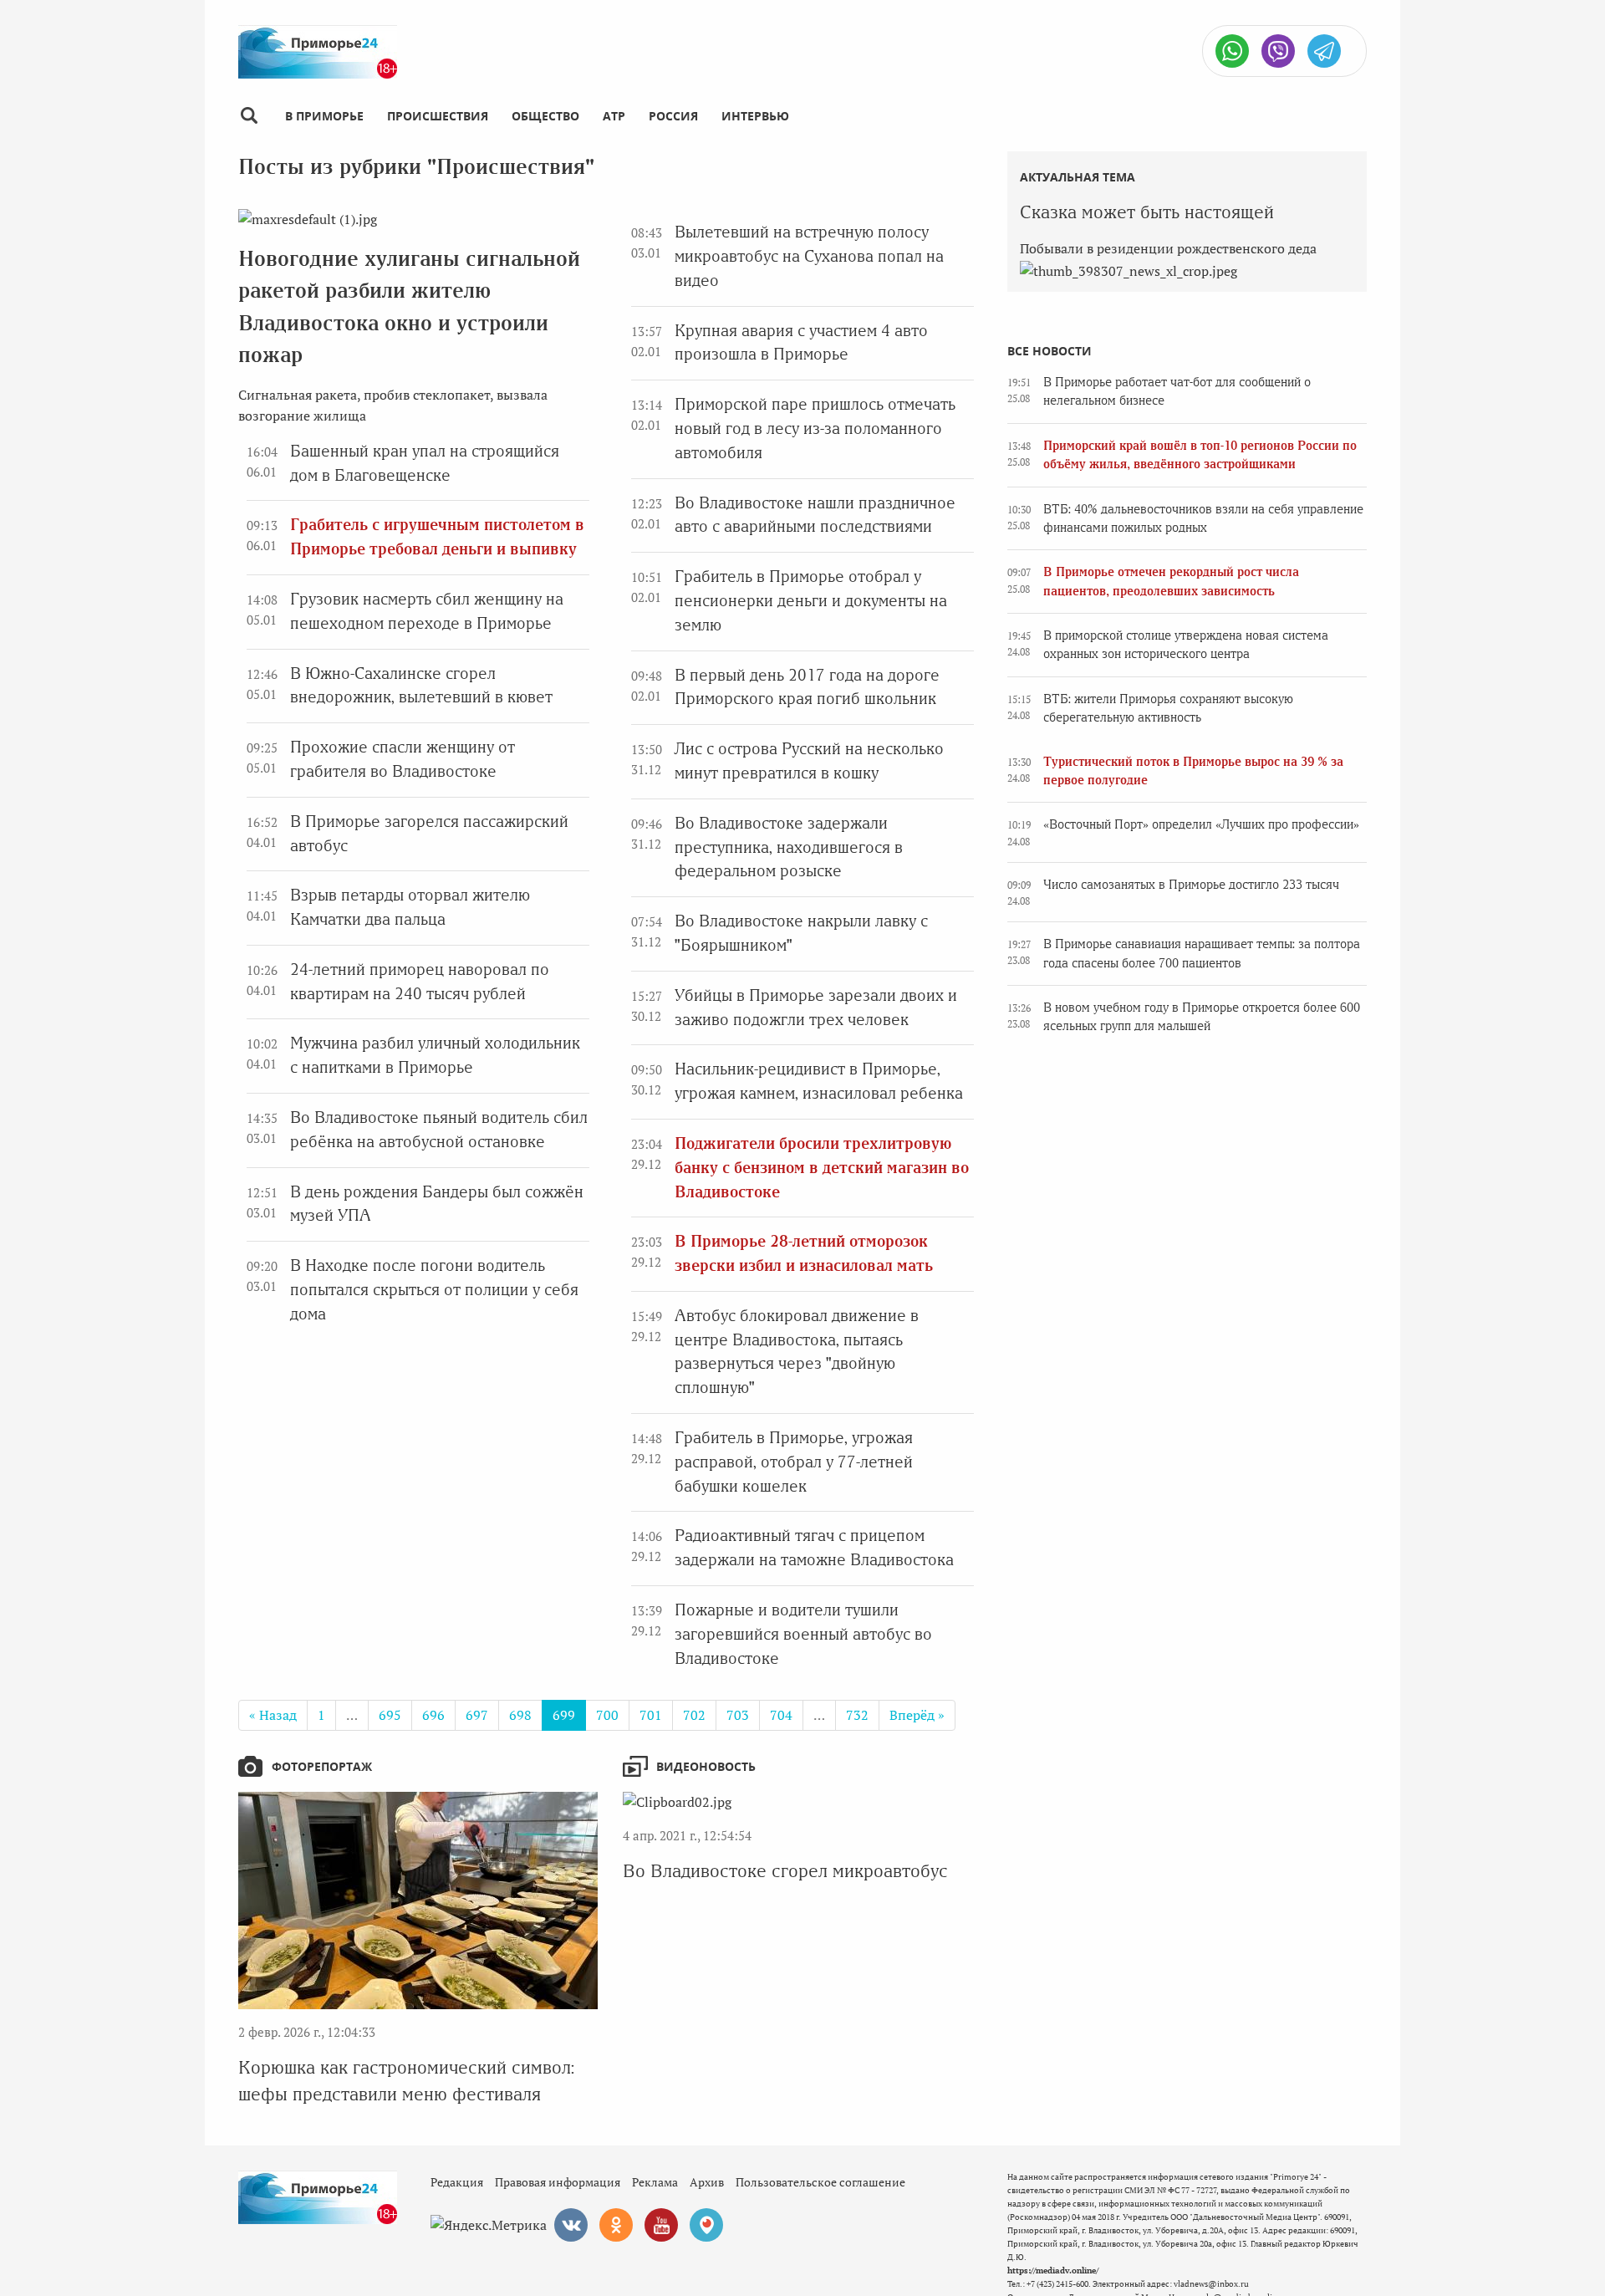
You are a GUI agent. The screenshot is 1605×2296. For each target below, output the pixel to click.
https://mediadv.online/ (1053, 2270)
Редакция (457, 2182)
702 (694, 1715)
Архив (707, 2182)
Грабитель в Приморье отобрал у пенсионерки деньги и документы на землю (811, 601)
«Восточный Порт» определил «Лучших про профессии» (1201, 824)
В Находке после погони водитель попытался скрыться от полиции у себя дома (434, 1290)
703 (738, 1715)
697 (477, 1715)
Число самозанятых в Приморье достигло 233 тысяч (1191, 885)
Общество (545, 116)
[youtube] (661, 2225)
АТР (614, 116)
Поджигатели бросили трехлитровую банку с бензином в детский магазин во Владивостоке (822, 1168)
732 (857, 1715)
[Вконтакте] (571, 2225)
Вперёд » (917, 1715)
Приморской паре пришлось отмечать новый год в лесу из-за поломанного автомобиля (815, 429)
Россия (673, 116)
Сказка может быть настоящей (1147, 212)
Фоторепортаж (322, 1766)
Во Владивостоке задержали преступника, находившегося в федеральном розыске (789, 847)
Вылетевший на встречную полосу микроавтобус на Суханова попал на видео (809, 256)
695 (390, 1715)
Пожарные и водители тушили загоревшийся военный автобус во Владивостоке (803, 1634)
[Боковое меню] (249, 116)
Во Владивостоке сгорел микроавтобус (785, 1871)
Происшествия (438, 116)
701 (651, 1715)
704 (781, 1715)
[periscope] (706, 2225)
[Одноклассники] (616, 2225)
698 (520, 1715)
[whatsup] (1232, 51)
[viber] (1278, 51)
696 (433, 1715)
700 (607, 1715)
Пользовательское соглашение (820, 2182)
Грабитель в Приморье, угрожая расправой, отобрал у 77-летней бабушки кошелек (794, 1462)
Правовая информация (558, 2182)
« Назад (273, 1715)
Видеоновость (706, 1766)
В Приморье (324, 116)
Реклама (655, 2182)
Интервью (755, 116)
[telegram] (1324, 51)
